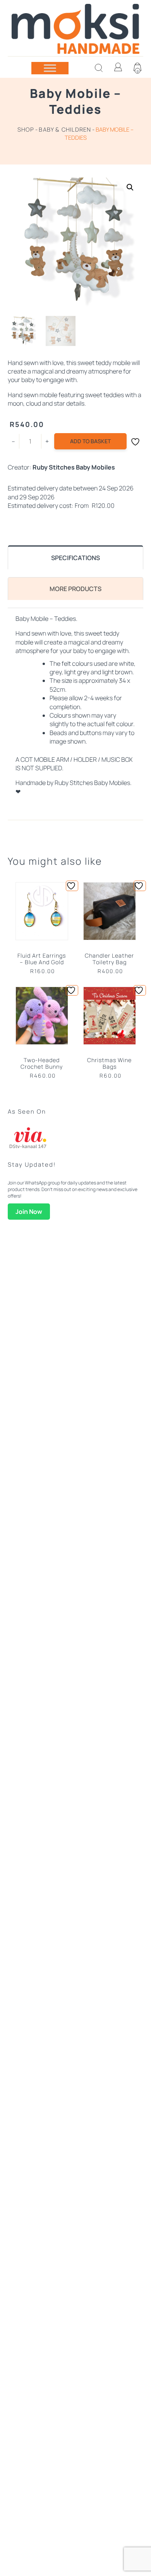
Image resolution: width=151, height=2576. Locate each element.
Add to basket (90, 441)
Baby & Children (65, 129)
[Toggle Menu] (50, 68)
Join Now (29, 1212)
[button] (130, 187)
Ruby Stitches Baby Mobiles (74, 467)
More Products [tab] (75, 589)
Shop (26, 129)
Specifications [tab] (75, 558)
